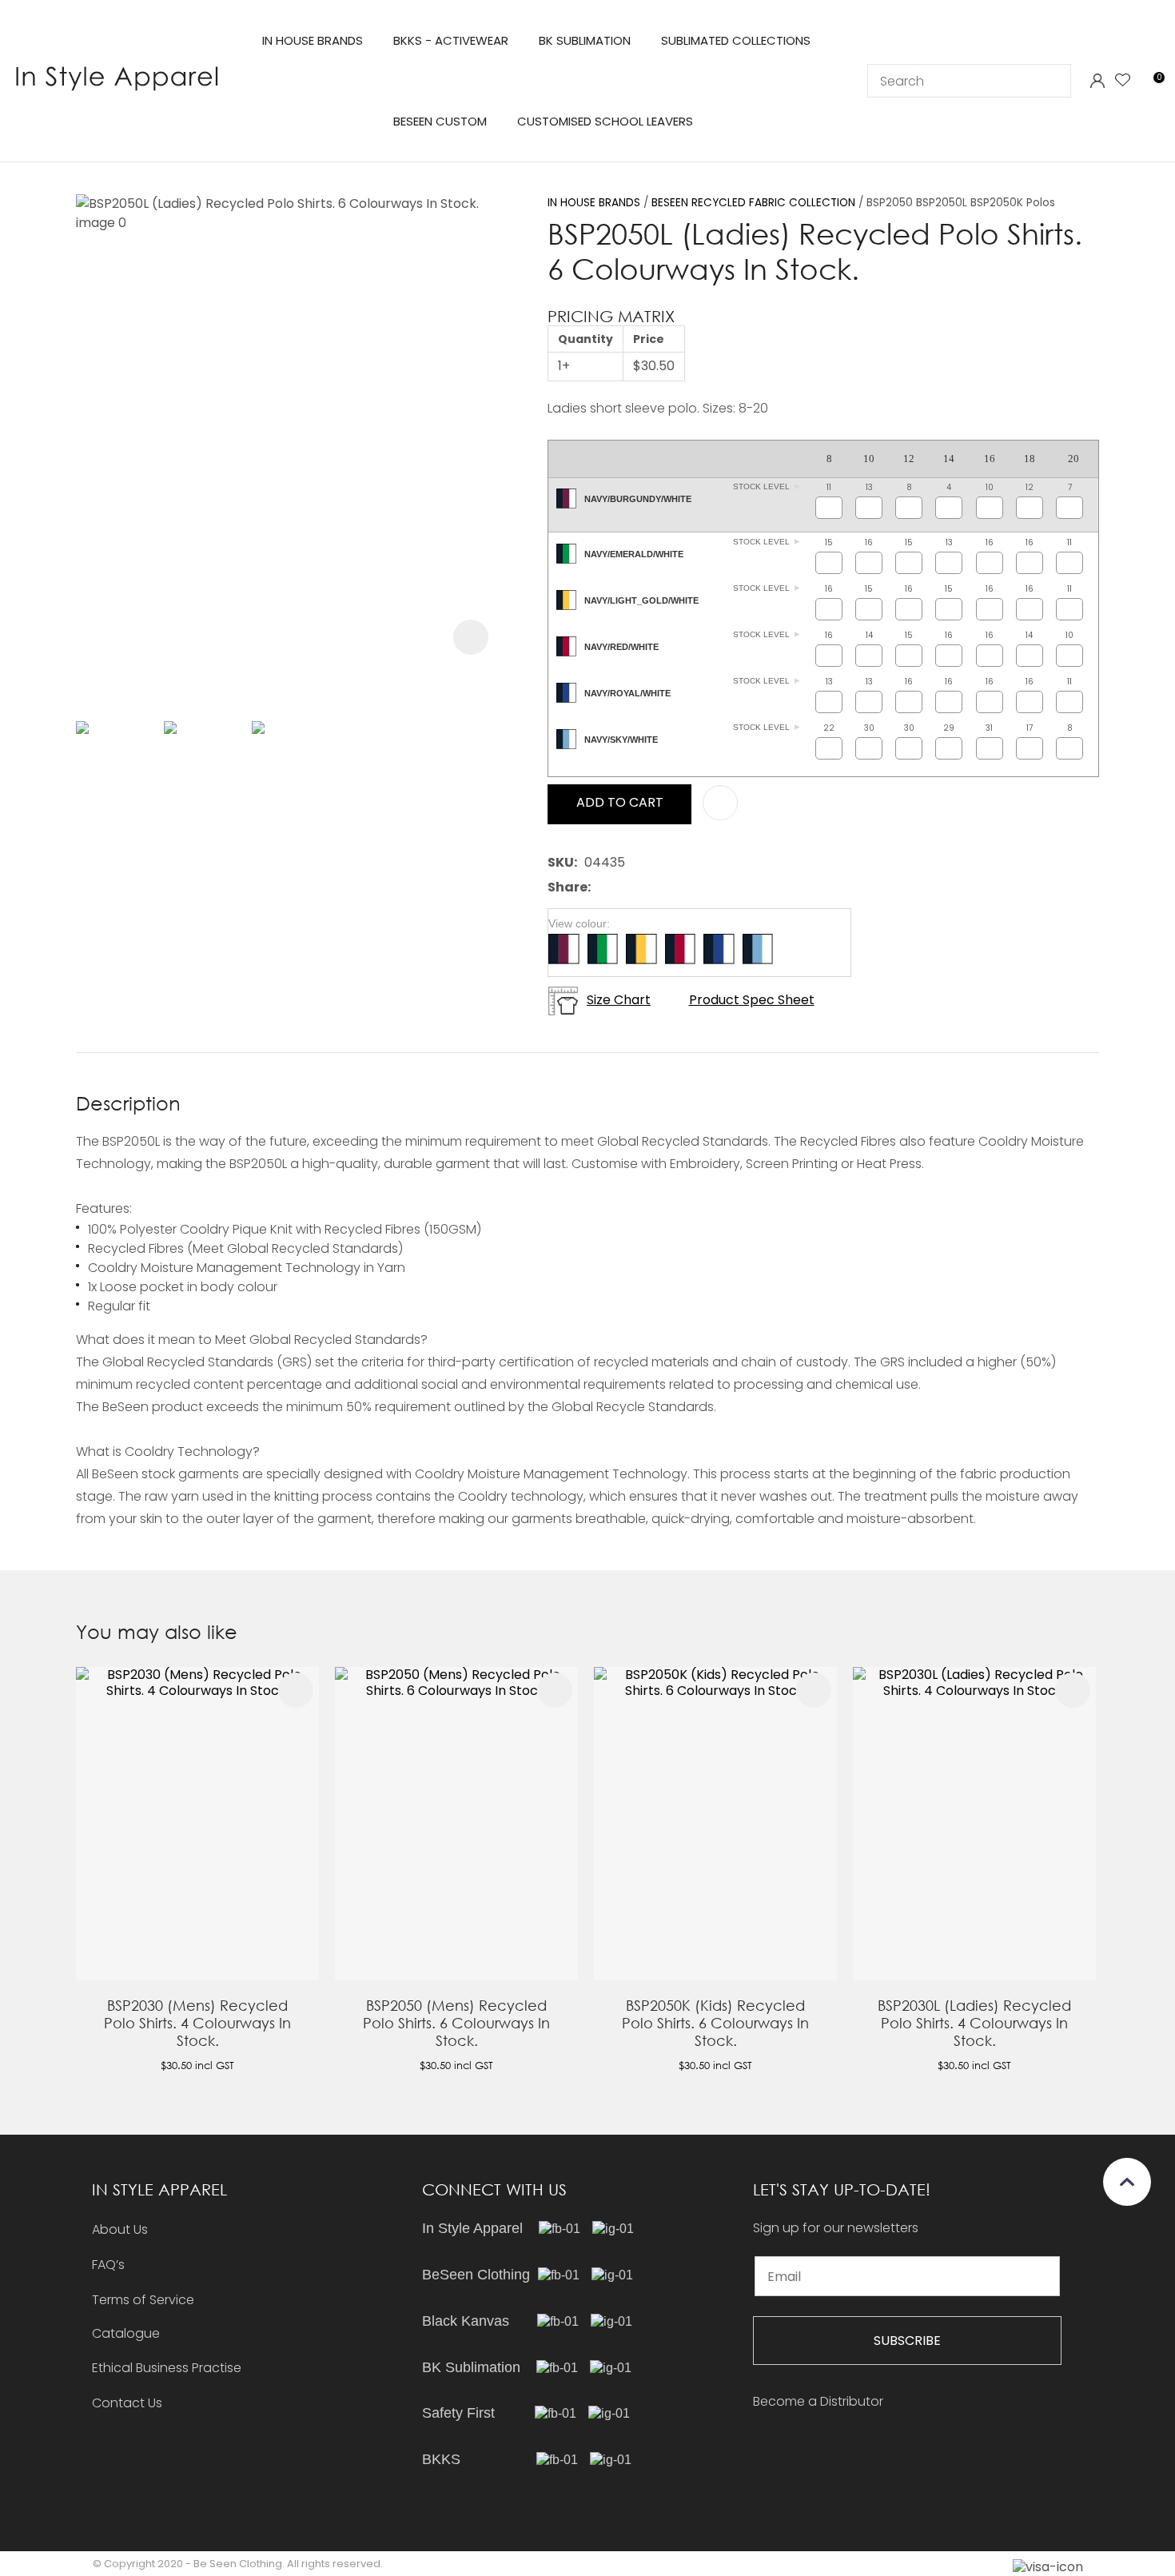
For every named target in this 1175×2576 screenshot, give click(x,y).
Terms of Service (143, 2300)
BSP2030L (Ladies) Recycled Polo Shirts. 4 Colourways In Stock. (974, 2023)
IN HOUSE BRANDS (313, 40)
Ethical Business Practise (167, 2368)
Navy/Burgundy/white (638, 500)
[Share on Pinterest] (671, 887)
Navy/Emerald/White (634, 555)
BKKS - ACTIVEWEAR (451, 40)
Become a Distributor (818, 2401)
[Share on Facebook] (601, 888)
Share (568, 888)
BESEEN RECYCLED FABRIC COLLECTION (753, 203)
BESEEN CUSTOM (440, 121)
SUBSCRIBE (907, 2341)
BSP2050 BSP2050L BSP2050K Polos (961, 203)
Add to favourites (296, 1690)
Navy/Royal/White (627, 694)
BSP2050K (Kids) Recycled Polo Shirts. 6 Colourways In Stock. (715, 2023)
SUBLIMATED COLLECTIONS (736, 40)
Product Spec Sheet (752, 1001)
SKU (561, 863)
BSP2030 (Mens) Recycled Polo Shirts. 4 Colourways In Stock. (197, 2023)
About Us (120, 2229)
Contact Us (127, 2403)
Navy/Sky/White (621, 740)
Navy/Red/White (621, 648)
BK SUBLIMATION (585, 40)
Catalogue (126, 2334)
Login (1097, 81)
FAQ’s (108, 2265)
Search (1052, 81)
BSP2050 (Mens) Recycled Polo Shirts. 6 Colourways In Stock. (456, 2023)
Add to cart (620, 802)
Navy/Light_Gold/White (641, 601)
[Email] (647, 888)
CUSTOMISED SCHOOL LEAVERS (605, 121)
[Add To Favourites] (720, 803)
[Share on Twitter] (622, 887)
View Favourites (1123, 81)
